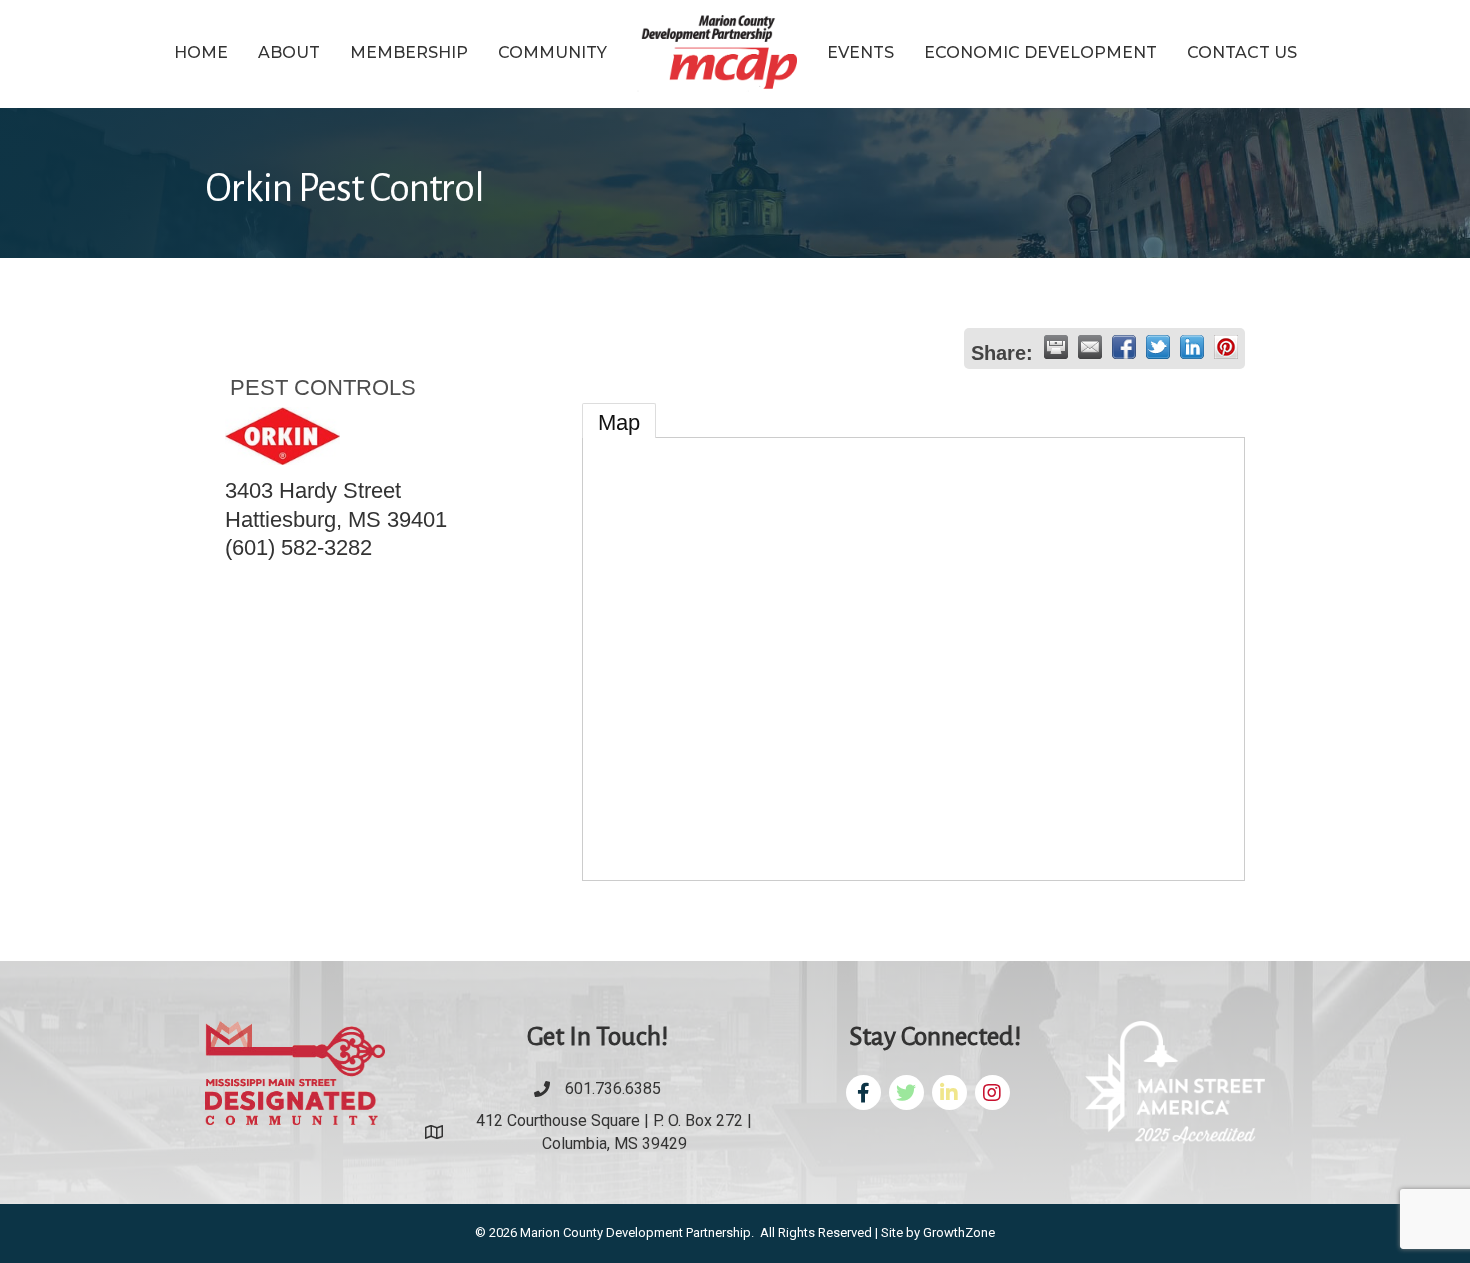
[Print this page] (1056, 347)
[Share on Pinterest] (1226, 347)
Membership (409, 52)
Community (552, 52)
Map (619, 422)
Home (201, 52)
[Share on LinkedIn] (1192, 347)
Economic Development (1040, 52)
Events (860, 52)
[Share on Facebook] (1124, 347)
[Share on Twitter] (1158, 347)
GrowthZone (959, 1232)
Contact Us (1242, 52)
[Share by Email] (1090, 347)
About (289, 52)
